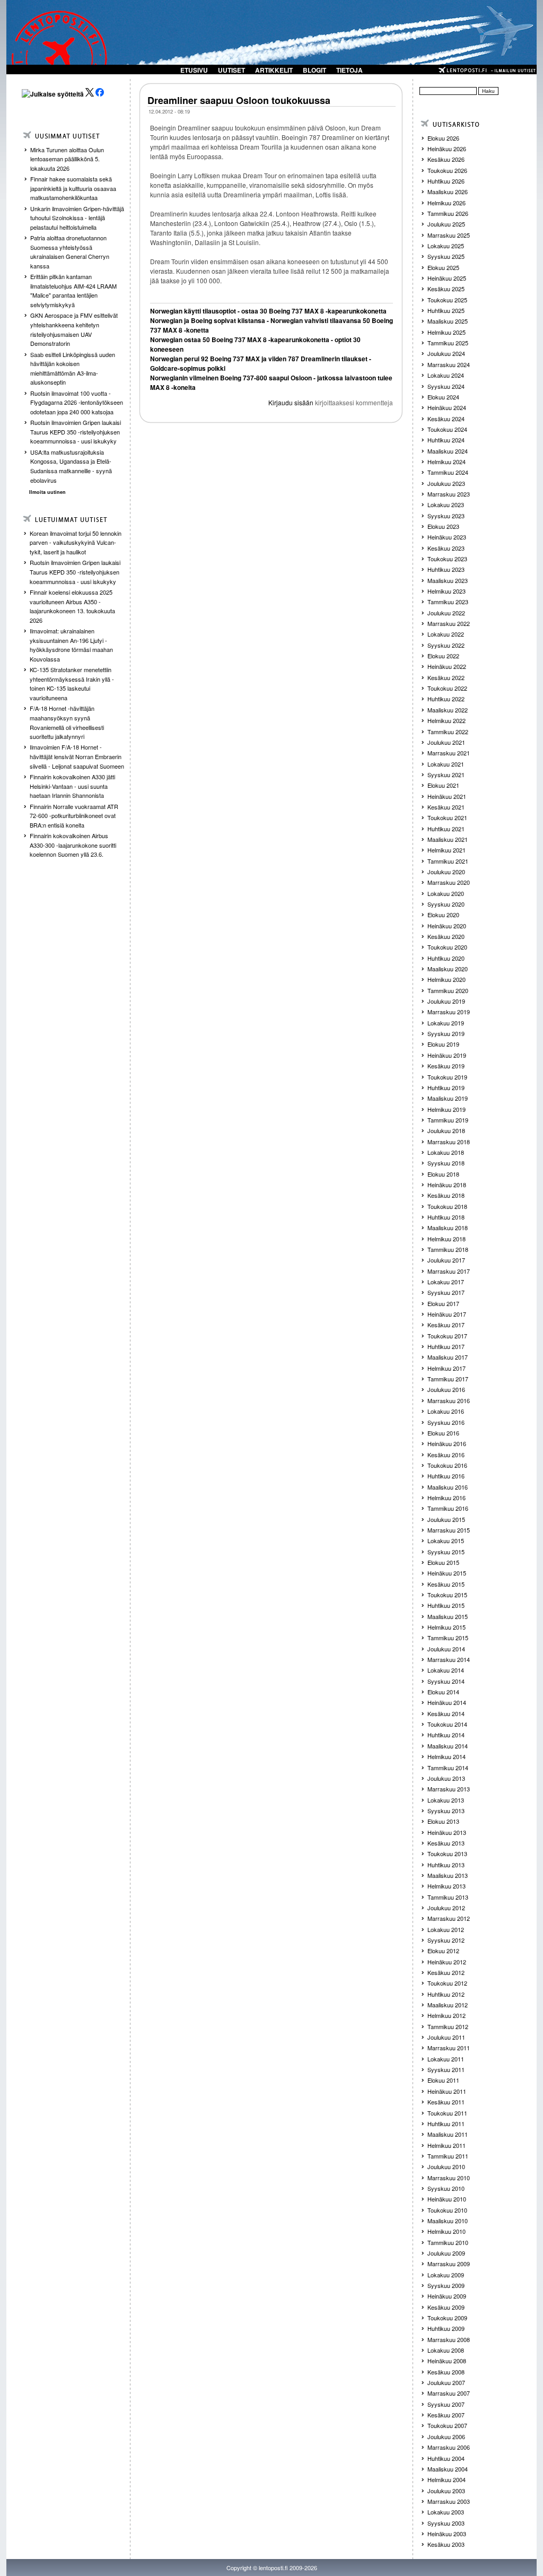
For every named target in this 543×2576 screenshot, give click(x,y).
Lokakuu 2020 (446, 893)
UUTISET (231, 70)
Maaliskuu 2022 (448, 710)
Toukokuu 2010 (447, 2210)
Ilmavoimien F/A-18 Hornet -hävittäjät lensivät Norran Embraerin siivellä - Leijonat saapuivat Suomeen (77, 756)
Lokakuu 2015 (446, 1541)
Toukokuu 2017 (447, 1336)
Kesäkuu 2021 (446, 807)
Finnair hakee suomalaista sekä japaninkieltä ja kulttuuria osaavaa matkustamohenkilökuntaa (73, 188)
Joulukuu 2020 (446, 872)
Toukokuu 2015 (447, 1595)
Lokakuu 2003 (446, 2512)
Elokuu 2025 (443, 267)
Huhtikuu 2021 (446, 829)
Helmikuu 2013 (446, 1886)
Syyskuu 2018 (446, 1163)
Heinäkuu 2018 (447, 1185)
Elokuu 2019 (443, 1044)
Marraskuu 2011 (449, 2048)
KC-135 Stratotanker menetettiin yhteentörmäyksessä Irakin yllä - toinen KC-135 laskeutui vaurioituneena (72, 684)
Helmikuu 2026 (446, 203)
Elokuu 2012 (443, 1951)
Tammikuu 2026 (448, 213)
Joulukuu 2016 (446, 1389)
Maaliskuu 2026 (448, 192)
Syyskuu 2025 (446, 256)
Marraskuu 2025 (449, 235)
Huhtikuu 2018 (446, 1217)
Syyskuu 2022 (446, 645)
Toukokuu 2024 (447, 429)
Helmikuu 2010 (446, 2231)
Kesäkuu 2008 (446, 2372)
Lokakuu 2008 (446, 2350)
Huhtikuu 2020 (446, 958)
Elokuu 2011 (443, 2080)
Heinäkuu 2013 (447, 1832)
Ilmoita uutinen (47, 492)
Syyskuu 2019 (446, 1033)
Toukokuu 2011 (447, 2113)
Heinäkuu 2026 (447, 149)
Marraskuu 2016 (449, 1400)
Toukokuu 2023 (447, 559)
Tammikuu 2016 (448, 1508)
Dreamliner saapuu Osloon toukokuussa (239, 100)
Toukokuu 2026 (447, 170)
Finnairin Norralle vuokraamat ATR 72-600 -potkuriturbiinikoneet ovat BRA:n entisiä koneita (74, 816)
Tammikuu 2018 (448, 1249)
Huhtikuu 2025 (446, 310)
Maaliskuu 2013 (448, 1875)
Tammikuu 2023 (448, 602)
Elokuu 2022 (443, 656)
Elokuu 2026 (443, 138)
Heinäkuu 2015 (447, 1573)
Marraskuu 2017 (449, 1271)
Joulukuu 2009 (446, 2253)
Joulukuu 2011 (446, 2037)
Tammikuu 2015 (448, 1638)
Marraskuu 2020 (449, 882)
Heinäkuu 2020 (447, 926)
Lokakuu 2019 (446, 1023)
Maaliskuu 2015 (448, 1616)
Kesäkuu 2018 (446, 1195)
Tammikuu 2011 (448, 2156)
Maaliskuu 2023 (448, 580)
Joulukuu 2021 (446, 742)
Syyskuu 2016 (446, 1422)
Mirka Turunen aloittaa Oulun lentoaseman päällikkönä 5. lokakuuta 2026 (67, 159)
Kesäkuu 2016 (446, 1455)
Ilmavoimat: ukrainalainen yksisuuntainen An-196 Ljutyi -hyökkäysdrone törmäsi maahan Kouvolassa (71, 645)
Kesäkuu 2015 (446, 1584)
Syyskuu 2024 (446, 386)
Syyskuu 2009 (446, 2285)
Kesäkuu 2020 (446, 936)
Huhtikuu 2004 (446, 2458)
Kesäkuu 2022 (446, 677)
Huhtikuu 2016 (446, 1476)
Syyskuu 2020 (446, 904)
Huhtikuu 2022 (446, 699)
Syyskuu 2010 (446, 2188)
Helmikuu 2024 (446, 462)
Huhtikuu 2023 (446, 569)
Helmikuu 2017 (446, 1368)
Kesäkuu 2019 (446, 1066)
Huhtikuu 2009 (446, 2328)
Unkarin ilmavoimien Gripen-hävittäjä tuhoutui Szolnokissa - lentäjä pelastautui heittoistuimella (77, 218)
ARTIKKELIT (274, 70)
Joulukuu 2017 (446, 1260)
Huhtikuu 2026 (446, 181)
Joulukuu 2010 (446, 2166)
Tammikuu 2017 (448, 1379)
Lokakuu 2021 (446, 764)
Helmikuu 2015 (446, 1627)
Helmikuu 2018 (446, 1239)
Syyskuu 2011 (446, 2069)
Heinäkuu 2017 (447, 1314)
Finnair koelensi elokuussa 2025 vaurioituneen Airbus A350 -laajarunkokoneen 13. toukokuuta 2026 (72, 606)
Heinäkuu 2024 (447, 407)
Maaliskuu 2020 (448, 969)
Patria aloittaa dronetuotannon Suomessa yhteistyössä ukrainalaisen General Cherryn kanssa (70, 252)
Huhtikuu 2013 (446, 1865)
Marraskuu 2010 (449, 2178)
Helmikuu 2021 (446, 850)
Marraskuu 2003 (449, 2501)
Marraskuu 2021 (449, 753)
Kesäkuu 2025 (446, 289)
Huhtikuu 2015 (446, 1605)
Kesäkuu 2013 (446, 1843)
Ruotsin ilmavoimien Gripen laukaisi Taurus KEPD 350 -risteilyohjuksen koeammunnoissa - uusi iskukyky (76, 432)
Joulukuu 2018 (446, 1130)
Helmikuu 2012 (446, 2015)
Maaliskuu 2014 (448, 1746)
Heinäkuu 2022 (447, 666)
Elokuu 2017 (443, 1303)
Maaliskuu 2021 (448, 839)
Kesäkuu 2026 (446, 159)
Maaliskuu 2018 (448, 1228)
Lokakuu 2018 (446, 1152)
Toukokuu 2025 (447, 300)
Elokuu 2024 (443, 397)
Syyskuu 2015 (446, 1552)
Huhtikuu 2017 (446, 1346)
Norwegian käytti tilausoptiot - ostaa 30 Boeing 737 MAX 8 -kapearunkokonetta (268, 311)
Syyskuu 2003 (446, 2523)
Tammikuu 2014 (448, 1768)
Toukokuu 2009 (447, 2318)
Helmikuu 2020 (446, 979)
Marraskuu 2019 (449, 1012)
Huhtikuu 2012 (446, 1994)
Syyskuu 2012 (446, 1940)
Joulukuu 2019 (446, 1001)
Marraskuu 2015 (449, 1530)
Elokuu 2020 (443, 915)
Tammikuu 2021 (448, 861)
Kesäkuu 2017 (446, 1325)
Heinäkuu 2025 (447, 278)
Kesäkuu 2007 (446, 2415)
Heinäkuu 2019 (447, 1055)
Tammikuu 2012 (448, 2026)
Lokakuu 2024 (446, 375)
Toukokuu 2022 (447, 688)
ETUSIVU (194, 70)
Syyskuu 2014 (446, 1681)
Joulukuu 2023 (446, 483)
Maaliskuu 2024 (448, 451)
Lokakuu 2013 (446, 1800)
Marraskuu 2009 (449, 2264)
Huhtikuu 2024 (446, 440)
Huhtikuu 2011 (446, 2124)
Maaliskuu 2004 (448, 2469)
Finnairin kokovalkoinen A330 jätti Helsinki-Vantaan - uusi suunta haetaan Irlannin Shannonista (72, 786)
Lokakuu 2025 (446, 246)
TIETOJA (349, 70)
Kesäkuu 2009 (446, 2307)
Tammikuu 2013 (448, 1897)
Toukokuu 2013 (447, 1853)
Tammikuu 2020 (448, 990)
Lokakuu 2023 (446, 504)
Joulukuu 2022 (446, 613)
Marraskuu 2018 (449, 1142)
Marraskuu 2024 (449, 364)
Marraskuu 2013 (449, 1789)
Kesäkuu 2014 (446, 1713)
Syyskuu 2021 (446, 774)
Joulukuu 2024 (446, 353)
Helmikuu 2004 (446, 2479)
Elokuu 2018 (443, 1174)
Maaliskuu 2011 (448, 2134)
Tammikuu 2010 (448, 2242)
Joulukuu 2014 (446, 1649)
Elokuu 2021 (443, 785)
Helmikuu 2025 (446, 332)
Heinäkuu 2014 (447, 1702)
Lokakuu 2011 (446, 2059)
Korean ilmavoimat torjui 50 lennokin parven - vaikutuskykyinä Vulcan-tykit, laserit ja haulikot (76, 542)
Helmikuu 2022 (446, 720)
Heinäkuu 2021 (447, 796)
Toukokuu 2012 (447, 1983)
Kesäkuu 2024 (446, 419)
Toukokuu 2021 (447, 817)
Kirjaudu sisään (291, 402)
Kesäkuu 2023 (446, 548)
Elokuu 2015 (443, 1562)
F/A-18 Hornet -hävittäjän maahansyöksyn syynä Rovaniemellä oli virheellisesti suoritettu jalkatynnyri (67, 722)
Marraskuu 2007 (449, 2393)
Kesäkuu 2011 (446, 2102)
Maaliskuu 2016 (448, 1487)
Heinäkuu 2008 (447, 2361)
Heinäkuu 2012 (447, 1962)
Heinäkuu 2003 (447, 2534)
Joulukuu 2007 (446, 2382)
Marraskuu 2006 (449, 2447)
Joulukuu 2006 (446, 2436)
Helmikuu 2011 (446, 2145)
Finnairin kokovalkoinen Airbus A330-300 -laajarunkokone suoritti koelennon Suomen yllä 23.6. (73, 845)
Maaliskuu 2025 (448, 321)
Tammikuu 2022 (448, 732)
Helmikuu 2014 (446, 1756)
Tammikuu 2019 (448, 1120)
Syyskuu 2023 (446, 516)
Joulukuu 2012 (446, 1908)
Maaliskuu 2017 (448, 1357)
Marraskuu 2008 (449, 2339)
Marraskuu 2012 (449, 1918)
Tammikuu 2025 (448, 343)
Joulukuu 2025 (446, 224)
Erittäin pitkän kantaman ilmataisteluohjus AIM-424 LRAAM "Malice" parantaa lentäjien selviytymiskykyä (73, 290)
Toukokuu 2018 (447, 1206)
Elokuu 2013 (443, 1821)
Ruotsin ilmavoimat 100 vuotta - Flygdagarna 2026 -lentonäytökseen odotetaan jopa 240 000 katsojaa (77, 402)
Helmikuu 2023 (446, 591)
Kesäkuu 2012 (446, 1972)
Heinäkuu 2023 (447, 537)
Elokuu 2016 (443, 1433)
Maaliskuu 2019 (448, 1098)
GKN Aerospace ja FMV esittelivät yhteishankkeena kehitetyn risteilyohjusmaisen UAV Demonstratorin (74, 329)
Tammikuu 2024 (448, 472)
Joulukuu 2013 (446, 1778)
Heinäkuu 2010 (447, 2199)
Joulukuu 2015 (446, 1519)
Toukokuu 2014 (447, 1724)
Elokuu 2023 (443, 526)
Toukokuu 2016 (447, 1465)
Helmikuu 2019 (446, 1109)
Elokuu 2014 (443, 1692)
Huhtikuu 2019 (446, 1087)
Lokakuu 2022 (446, 634)
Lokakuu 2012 (446, 1929)
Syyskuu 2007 (446, 2404)
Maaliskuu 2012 (448, 2005)
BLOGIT (314, 70)
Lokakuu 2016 (446, 1411)
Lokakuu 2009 (446, 2275)
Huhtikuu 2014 (446, 1735)
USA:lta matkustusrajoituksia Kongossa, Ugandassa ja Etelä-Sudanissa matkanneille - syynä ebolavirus (71, 466)
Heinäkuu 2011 (447, 2091)
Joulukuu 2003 (446, 2491)
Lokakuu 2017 (446, 1282)
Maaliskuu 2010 (448, 2221)
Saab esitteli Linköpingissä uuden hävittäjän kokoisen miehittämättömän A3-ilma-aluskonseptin (73, 368)
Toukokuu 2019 (447, 1077)
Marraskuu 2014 (449, 1659)
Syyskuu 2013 (446, 1811)
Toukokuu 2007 (447, 2425)
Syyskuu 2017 (446, 1292)
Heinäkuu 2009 (447, 2296)
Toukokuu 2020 (447, 947)
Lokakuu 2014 (446, 1670)
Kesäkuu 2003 (446, 2544)
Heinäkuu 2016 (447, 1443)
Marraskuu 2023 (449, 494)
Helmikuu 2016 (446, 1498)
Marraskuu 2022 (449, 623)
